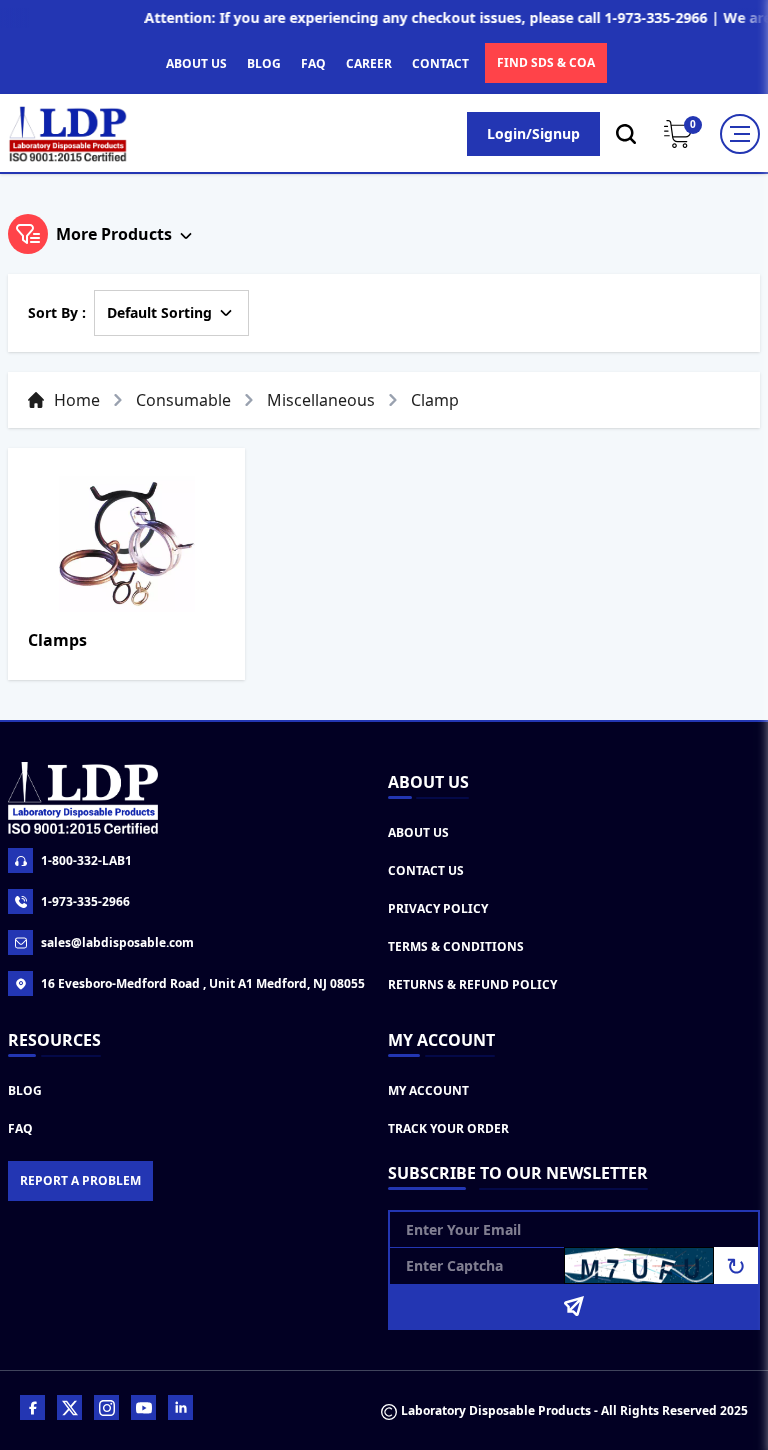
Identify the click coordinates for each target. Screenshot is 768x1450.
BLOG (264, 63)
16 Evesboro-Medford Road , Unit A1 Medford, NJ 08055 (203, 983)
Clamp (435, 400)
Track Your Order (448, 1128)
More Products (114, 234)
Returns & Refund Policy (472, 984)
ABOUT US (196, 63)
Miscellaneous (321, 400)
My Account (428, 1090)
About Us (418, 832)
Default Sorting (159, 312)
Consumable (183, 400)
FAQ (313, 63)
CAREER (369, 63)
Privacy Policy (438, 908)
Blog (25, 1090)
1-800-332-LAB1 (86, 860)
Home (77, 400)
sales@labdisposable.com (117, 942)
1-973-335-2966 (85, 901)
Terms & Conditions (456, 946)
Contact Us (426, 870)
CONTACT (440, 63)
